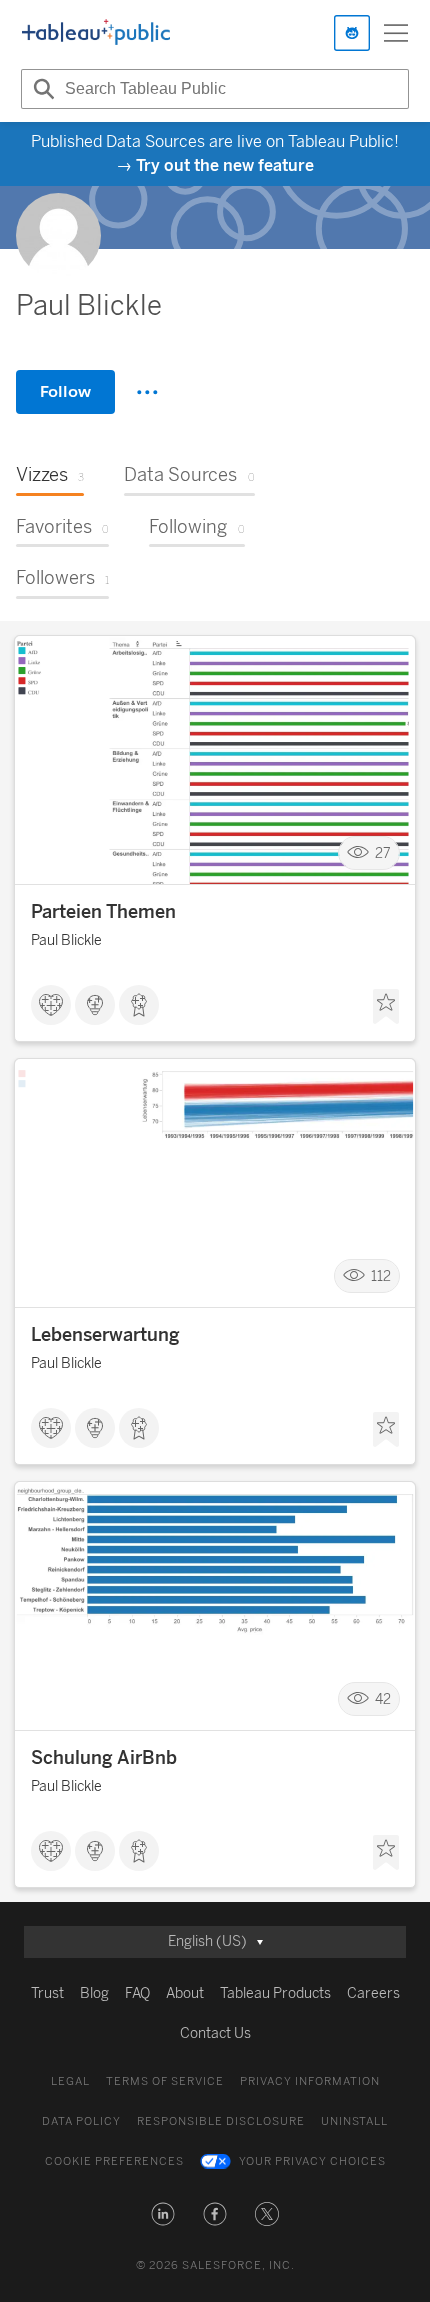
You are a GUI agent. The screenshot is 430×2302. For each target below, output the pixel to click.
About (185, 1993)
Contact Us (215, 2033)
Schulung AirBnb (104, 1758)
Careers (373, 1993)
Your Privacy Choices (312, 2161)
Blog (94, 1993)
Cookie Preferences (114, 2161)
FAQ (137, 1993)
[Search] (41, 89)
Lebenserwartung (105, 1335)
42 (383, 1699)
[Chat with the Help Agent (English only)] (352, 33)
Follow (65, 391)
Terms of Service (165, 2081)
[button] (163, 2214)
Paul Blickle (66, 940)
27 (383, 853)
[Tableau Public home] (96, 33)
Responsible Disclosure (221, 2121)
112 (381, 1276)
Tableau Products (275, 1993)
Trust (47, 1993)
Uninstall (354, 2121)
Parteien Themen (103, 912)
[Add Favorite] (386, 1007)
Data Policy (81, 2121)
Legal (70, 2081)
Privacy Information (310, 2081)
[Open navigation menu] (396, 33)
